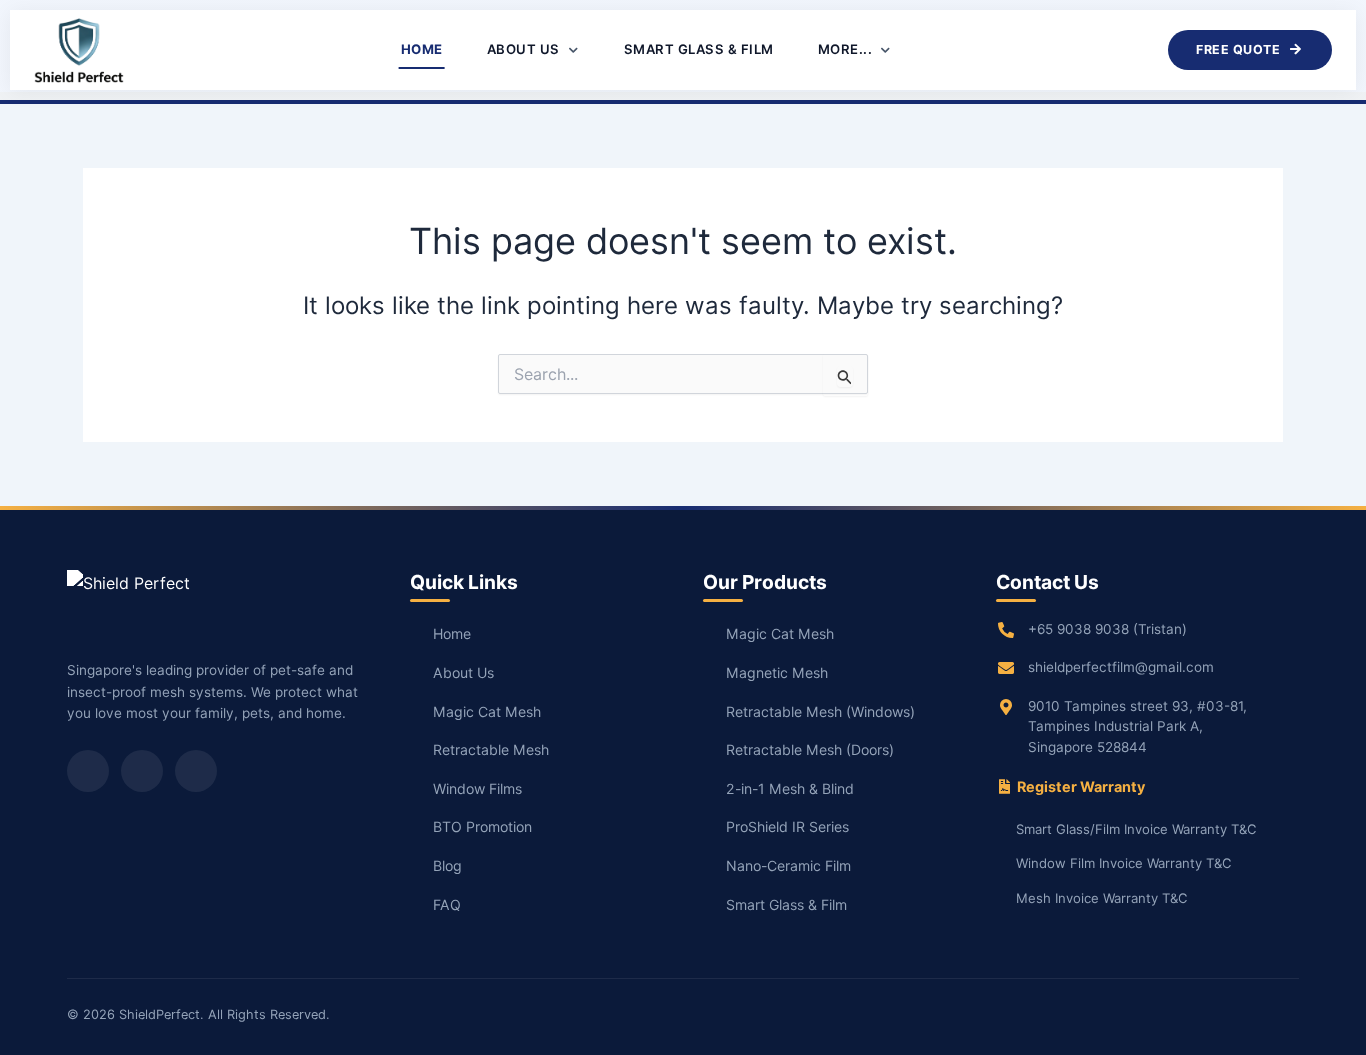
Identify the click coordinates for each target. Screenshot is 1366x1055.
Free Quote (1238, 49)
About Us (525, 49)
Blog (447, 865)
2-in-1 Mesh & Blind (790, 788)
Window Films (477, 788)
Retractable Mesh (491, 749)
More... (847, 49)
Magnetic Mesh (777, 672)
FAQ (447, 904)
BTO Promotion (482, 826)
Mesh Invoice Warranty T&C (1102, 898)
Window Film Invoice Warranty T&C (1124, 863)
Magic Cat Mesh (487, 711)
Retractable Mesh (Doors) (810, 749)
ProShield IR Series (787, 826)
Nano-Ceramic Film (788, 865)
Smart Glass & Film (699, 49)
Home (422, 49)
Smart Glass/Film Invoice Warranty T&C (1136, 829)
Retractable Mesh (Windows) (820, 711)
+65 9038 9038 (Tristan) (1107, 629)
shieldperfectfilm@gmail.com (1121, 667)
